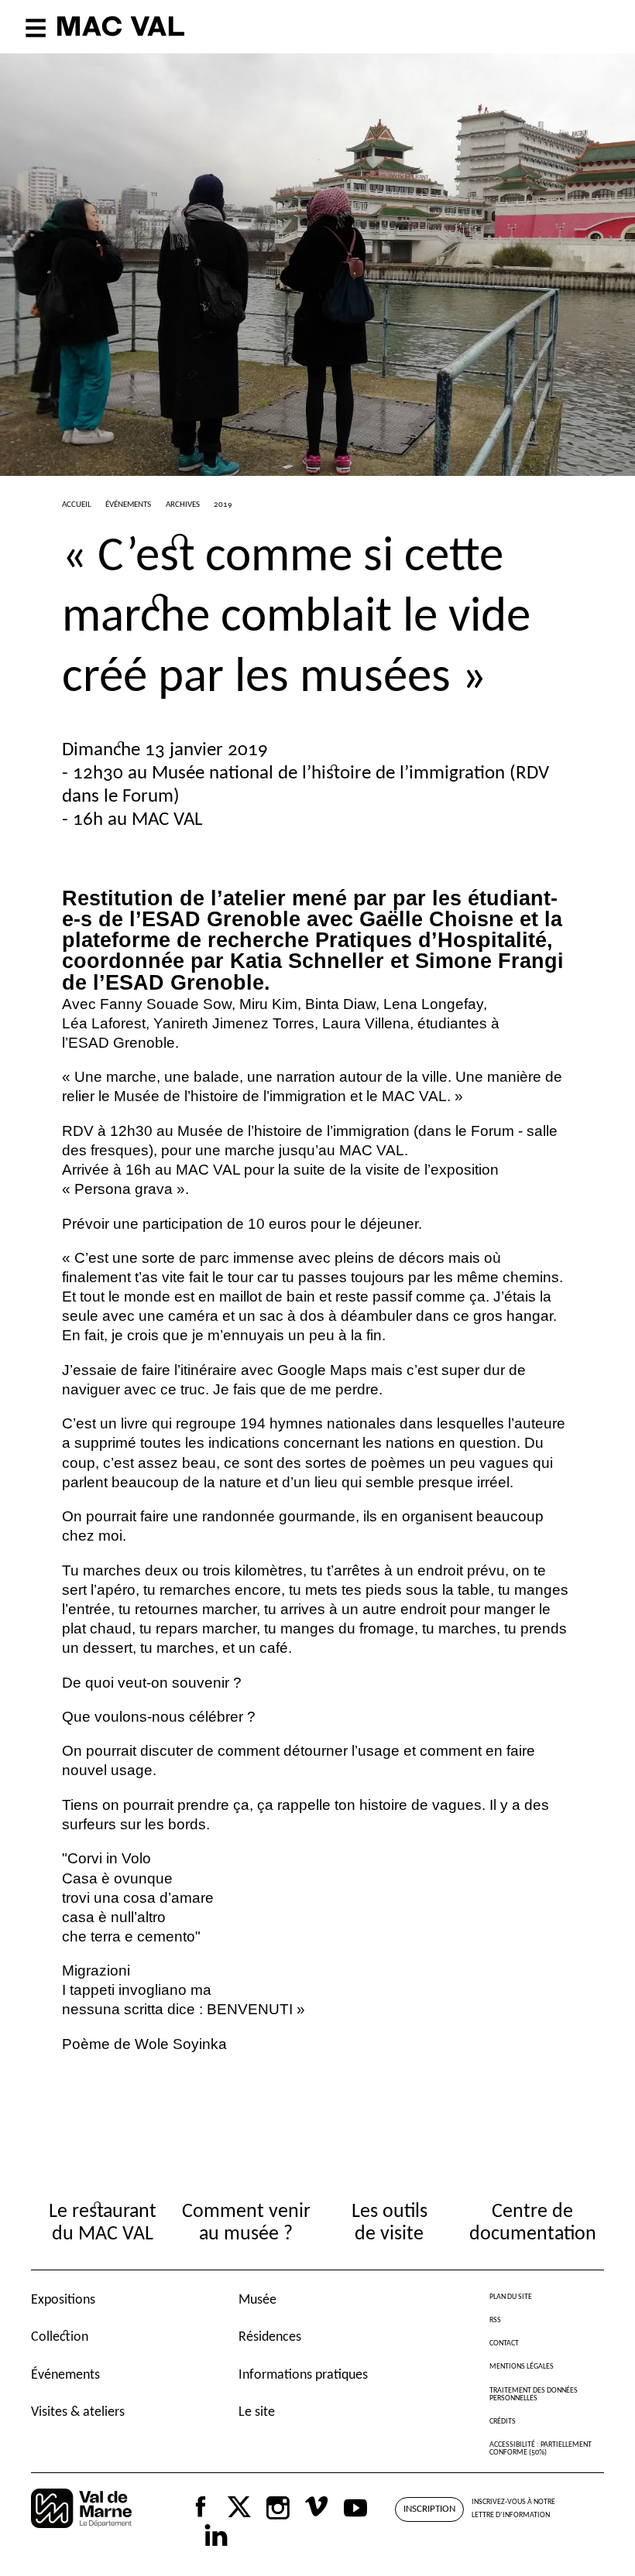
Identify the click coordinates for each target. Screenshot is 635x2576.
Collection (60, 2337)
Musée (257, 2300)
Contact (504, 2343)
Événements (65, 2375)
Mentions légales (522, 2367)
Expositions (63, 2300)
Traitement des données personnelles (534, 2395)
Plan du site (511, 2297)
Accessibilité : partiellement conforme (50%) (541, 2449)
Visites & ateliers (78, 2412)
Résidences (270, 2337)
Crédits (503, 2422)
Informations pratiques (303, 2375)
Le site (257, 2412)
